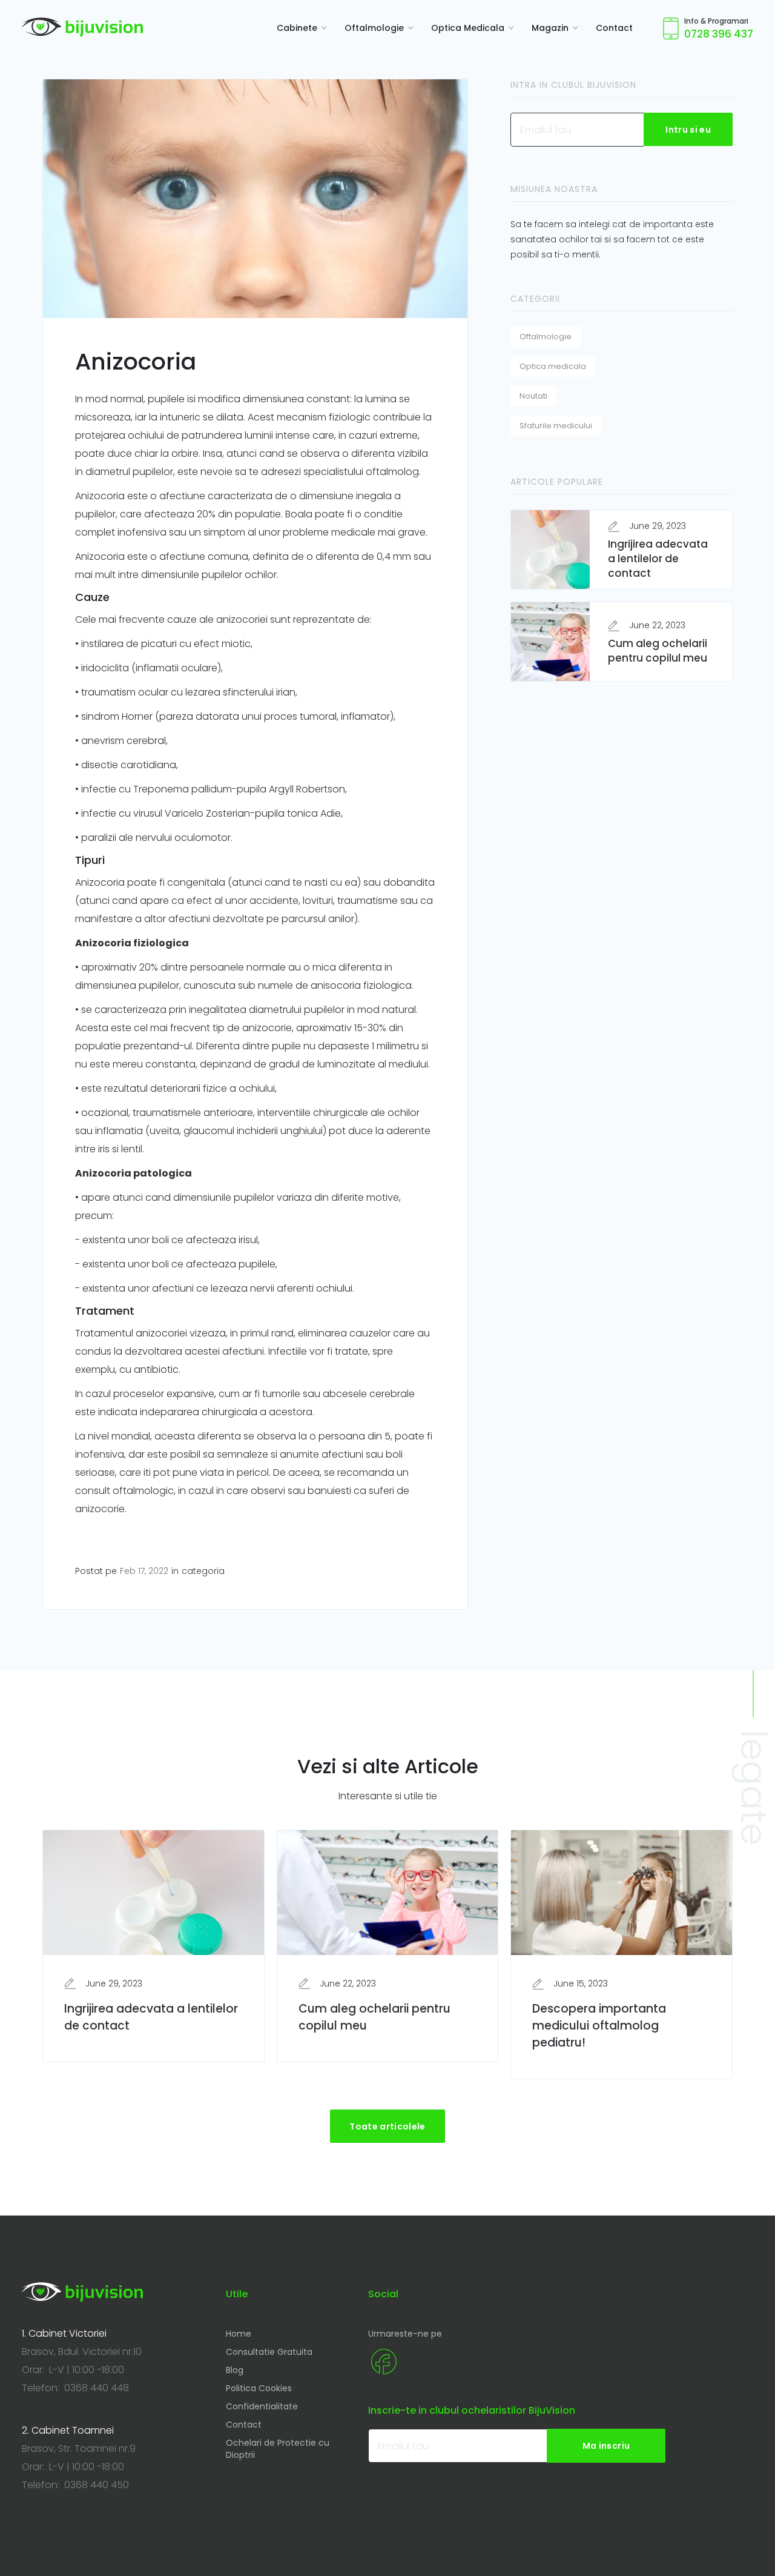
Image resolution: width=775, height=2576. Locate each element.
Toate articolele (387, 2126)
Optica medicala (553, 366)
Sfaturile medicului (556, 426)
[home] (82, 27)
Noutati (533, 396)
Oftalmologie (546, 337)
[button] (298, 28)
